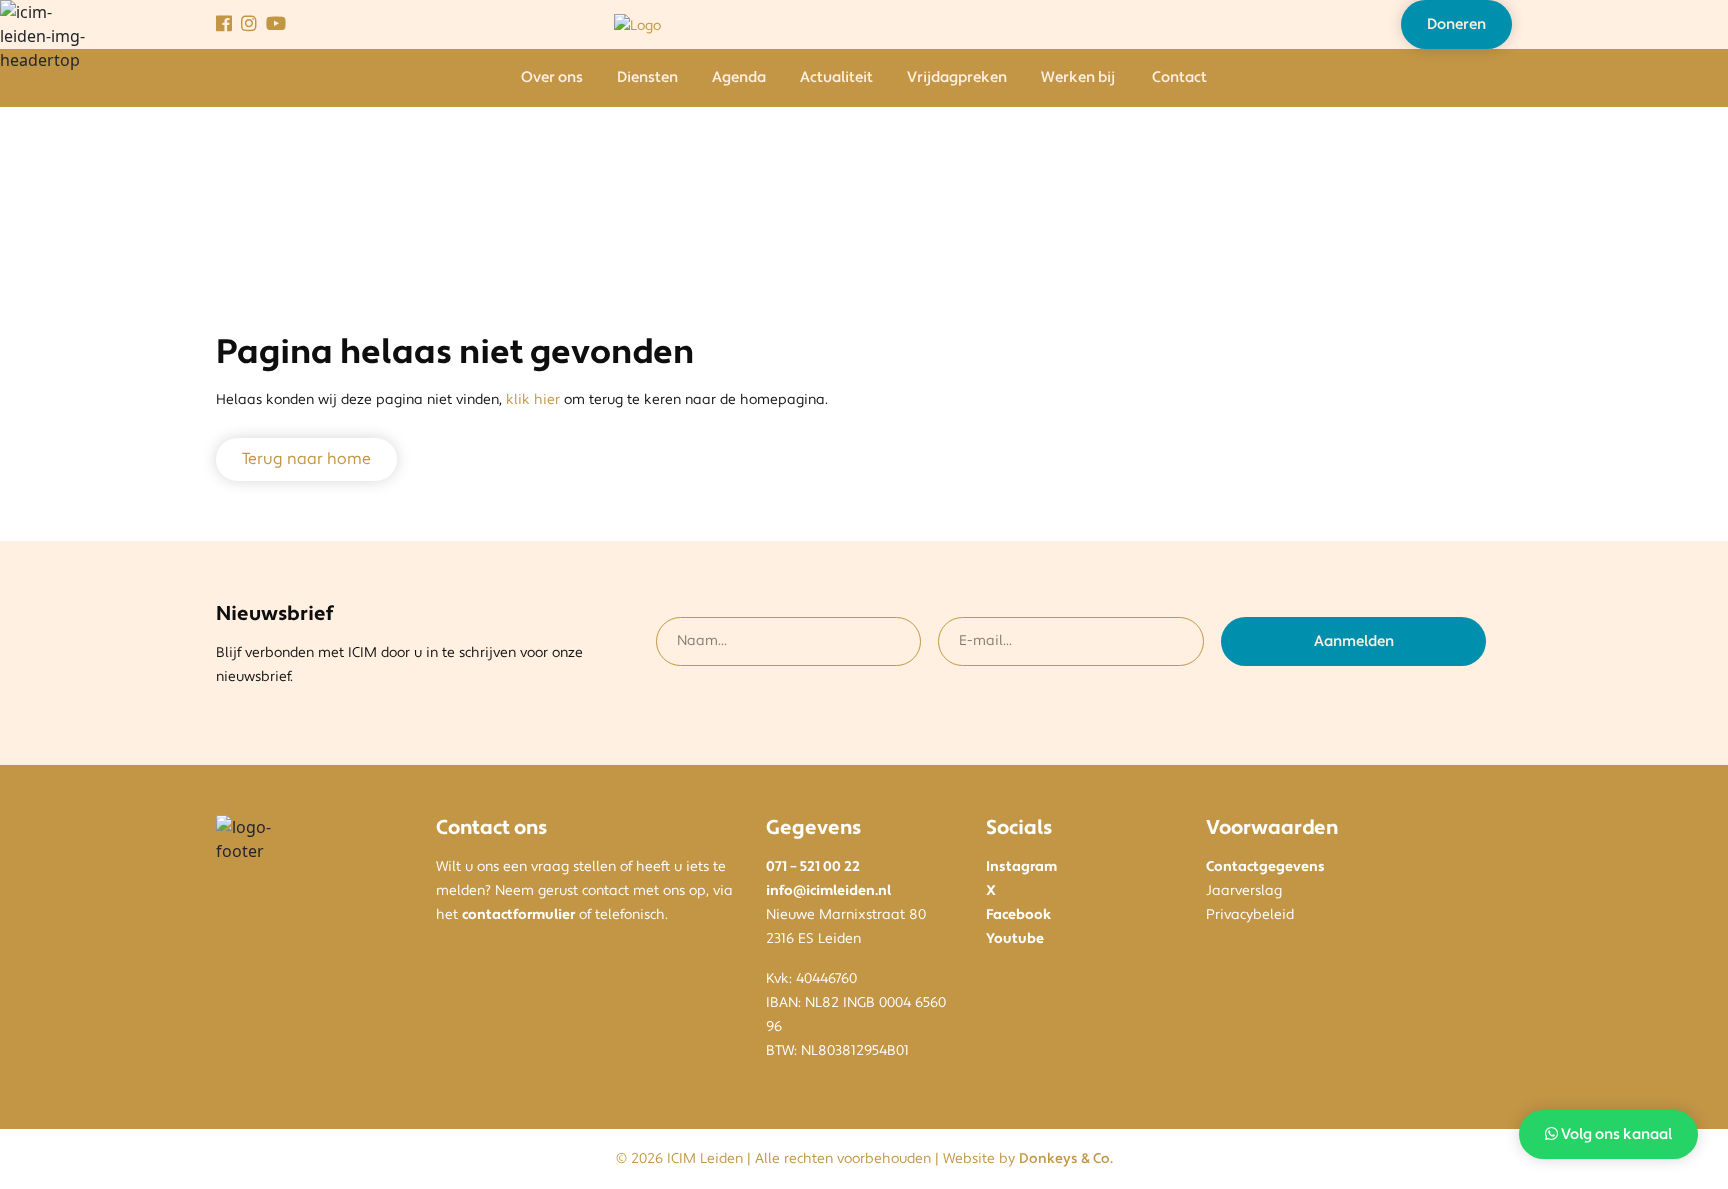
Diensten (647, 77)
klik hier (533, 400)
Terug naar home (306, 459)
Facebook (1018, 915)
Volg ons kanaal (1615, 1134)
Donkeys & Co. (1066, 1159)
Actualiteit (836, 77)
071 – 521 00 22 (813, 867)
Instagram (1021, 867)
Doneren (1456, 24)
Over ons (552, 77)
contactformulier (518, 915)
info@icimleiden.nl (828, 891)
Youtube (1015, 939)
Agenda (739, 77)
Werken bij (1078, 77)
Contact (1179, 77)
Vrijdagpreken (957, 77)
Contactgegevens (1265, 867)
